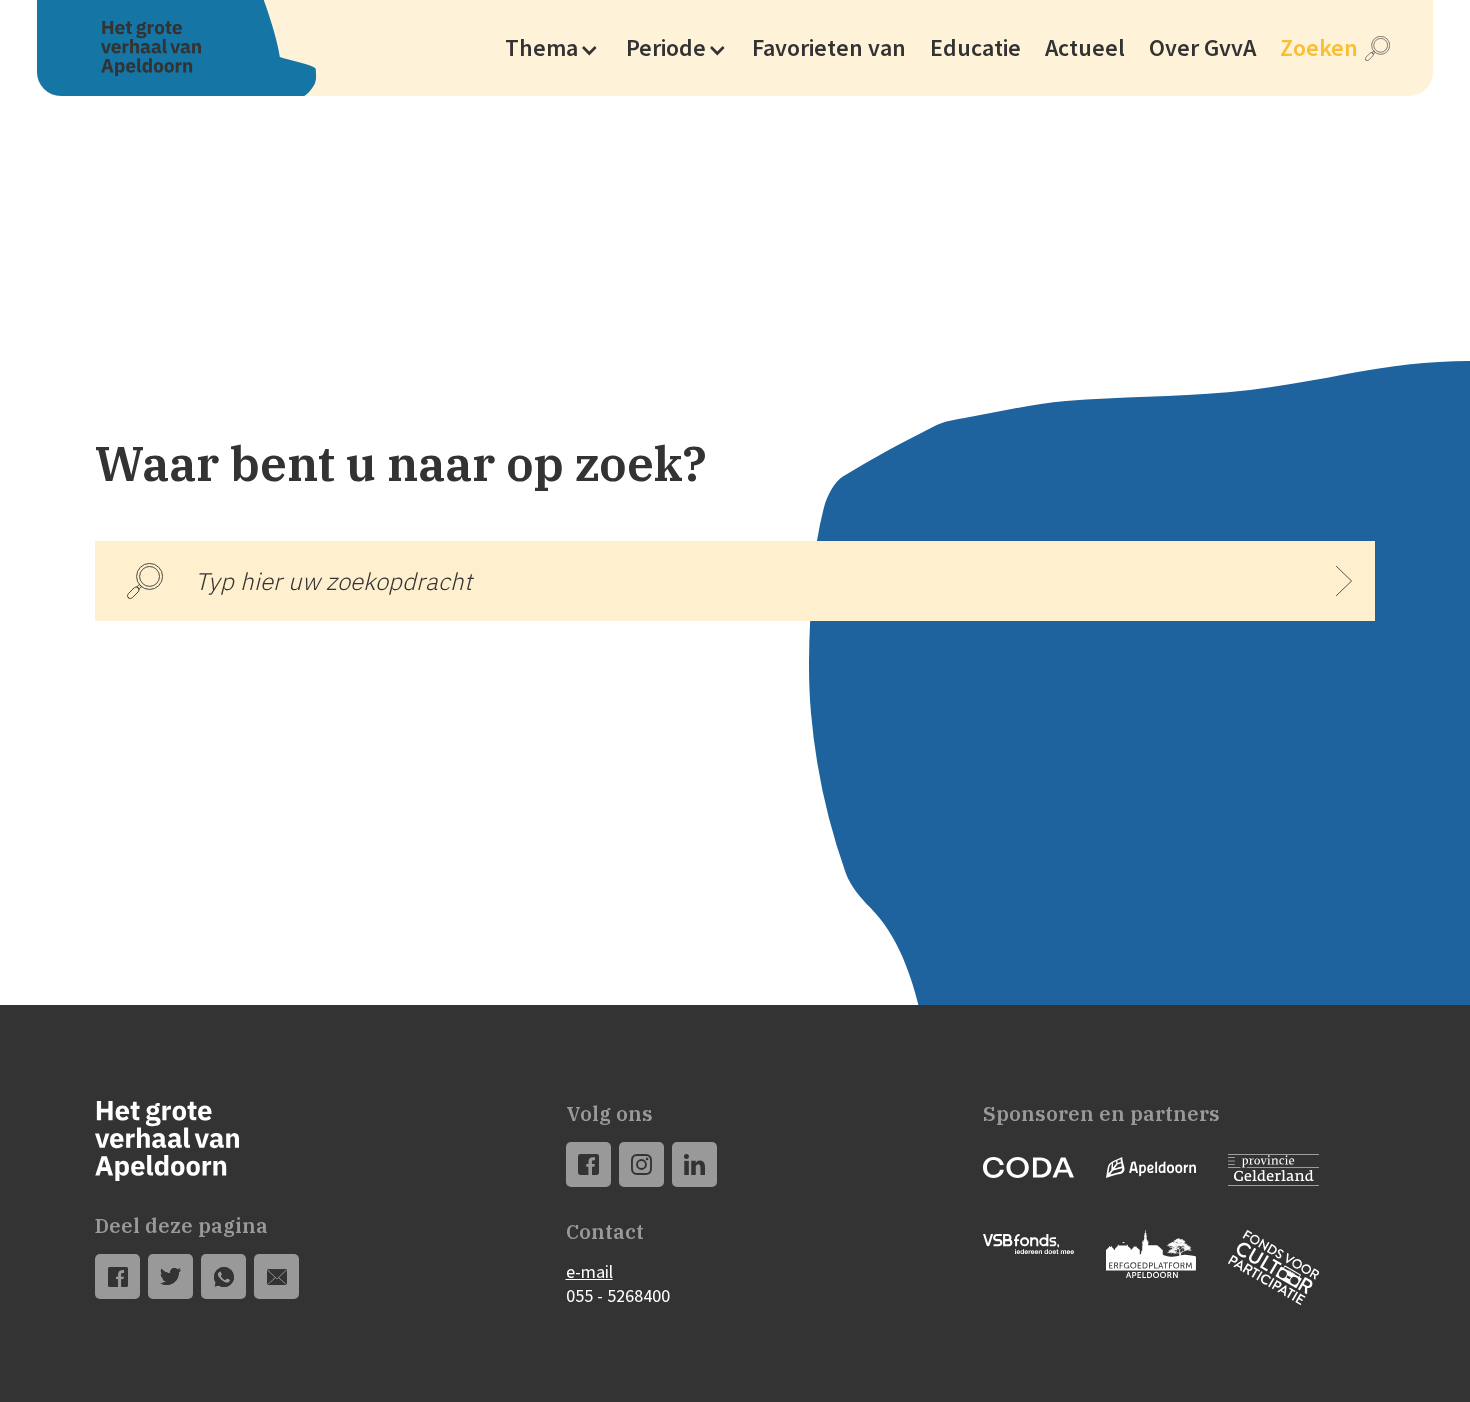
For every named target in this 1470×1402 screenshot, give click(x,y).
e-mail (589, 1271)
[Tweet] (171, 1277)
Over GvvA (1202, 47)
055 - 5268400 (618, 1295)
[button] (551, 48)
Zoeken (1319, 47)
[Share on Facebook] (118, 1277)
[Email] (277, 1277)
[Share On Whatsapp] (224, 1277)
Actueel (1085, 47)
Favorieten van (829, 47)
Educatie (975, 47)
